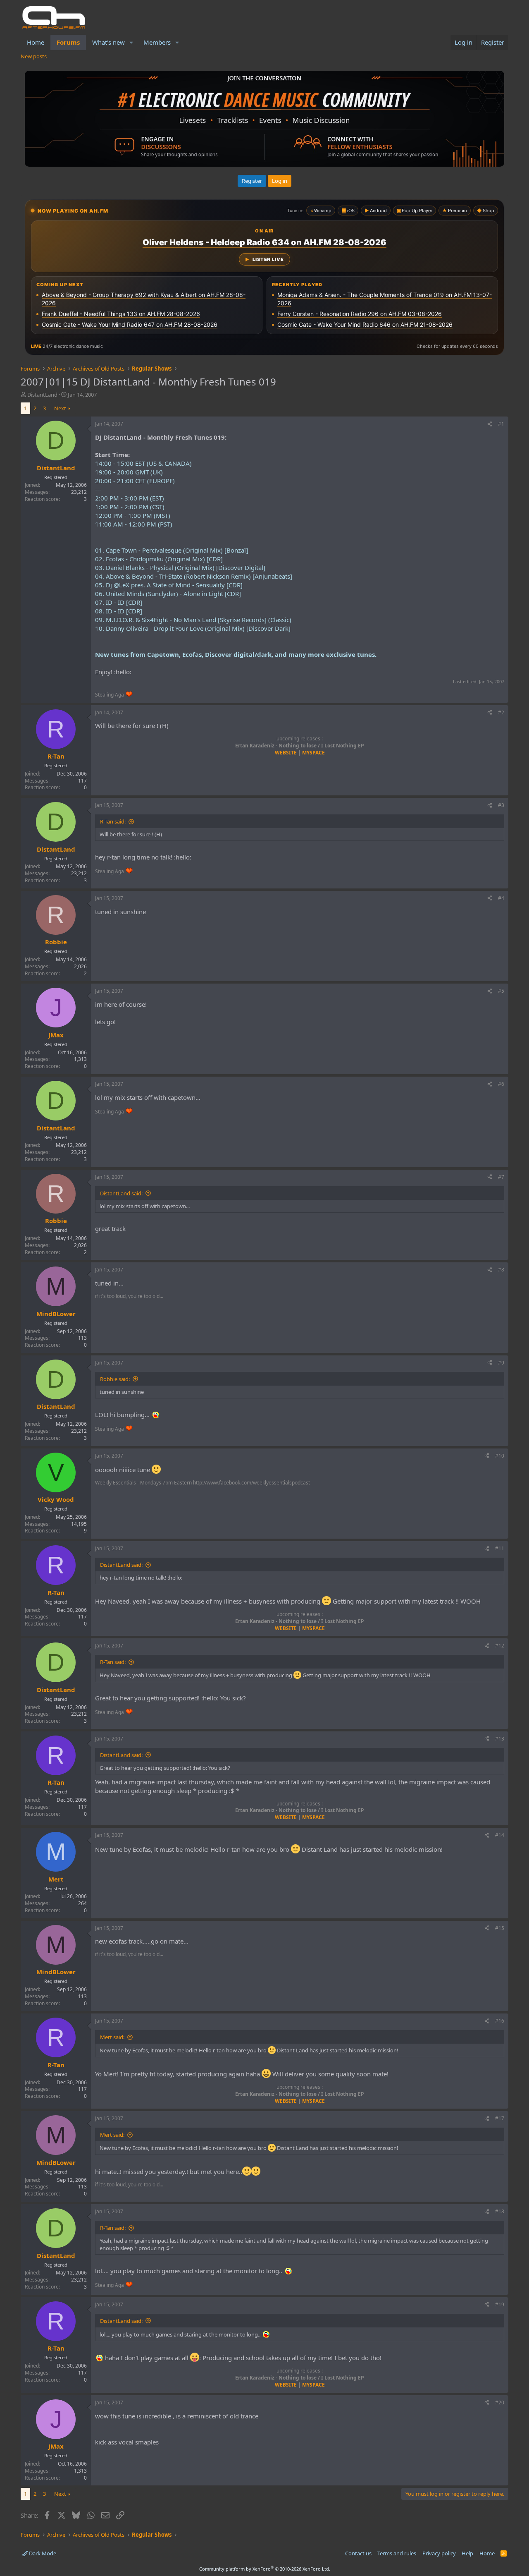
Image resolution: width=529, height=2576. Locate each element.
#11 (500, 1548)
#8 (501, 1270)
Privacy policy (439, 2553)
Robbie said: (115, 1379)
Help (467, 2553)
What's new (108, 42)
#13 (500, 1739)
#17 (500, 2118)
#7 (501, 1177)
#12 (500, 1646)
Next (60, 408)
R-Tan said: (113, 821)
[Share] (490, 424)
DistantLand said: (121, 1193)
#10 (500, 1456)
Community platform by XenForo (265, 2569)
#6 (501, 1084)
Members (157, 42)
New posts (34, 56)
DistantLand (42, 395)
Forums (68, 42)
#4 (501, 898)
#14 (500, 1835)
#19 (500, 2304)
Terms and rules (397, 2553)
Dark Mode (42, 2553)
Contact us (358, 2553)
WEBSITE (286, 753)
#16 (500, 2021)
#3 (501, 805)
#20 (500, 2402)
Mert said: (112, 2037)
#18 (500, 2211)
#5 (501, 991)
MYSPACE (313, 753)
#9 (501, 1363)
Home (36, 42)
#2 (501, 712)
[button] (131, 42)
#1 (501, 424)
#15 (500, 1928)
